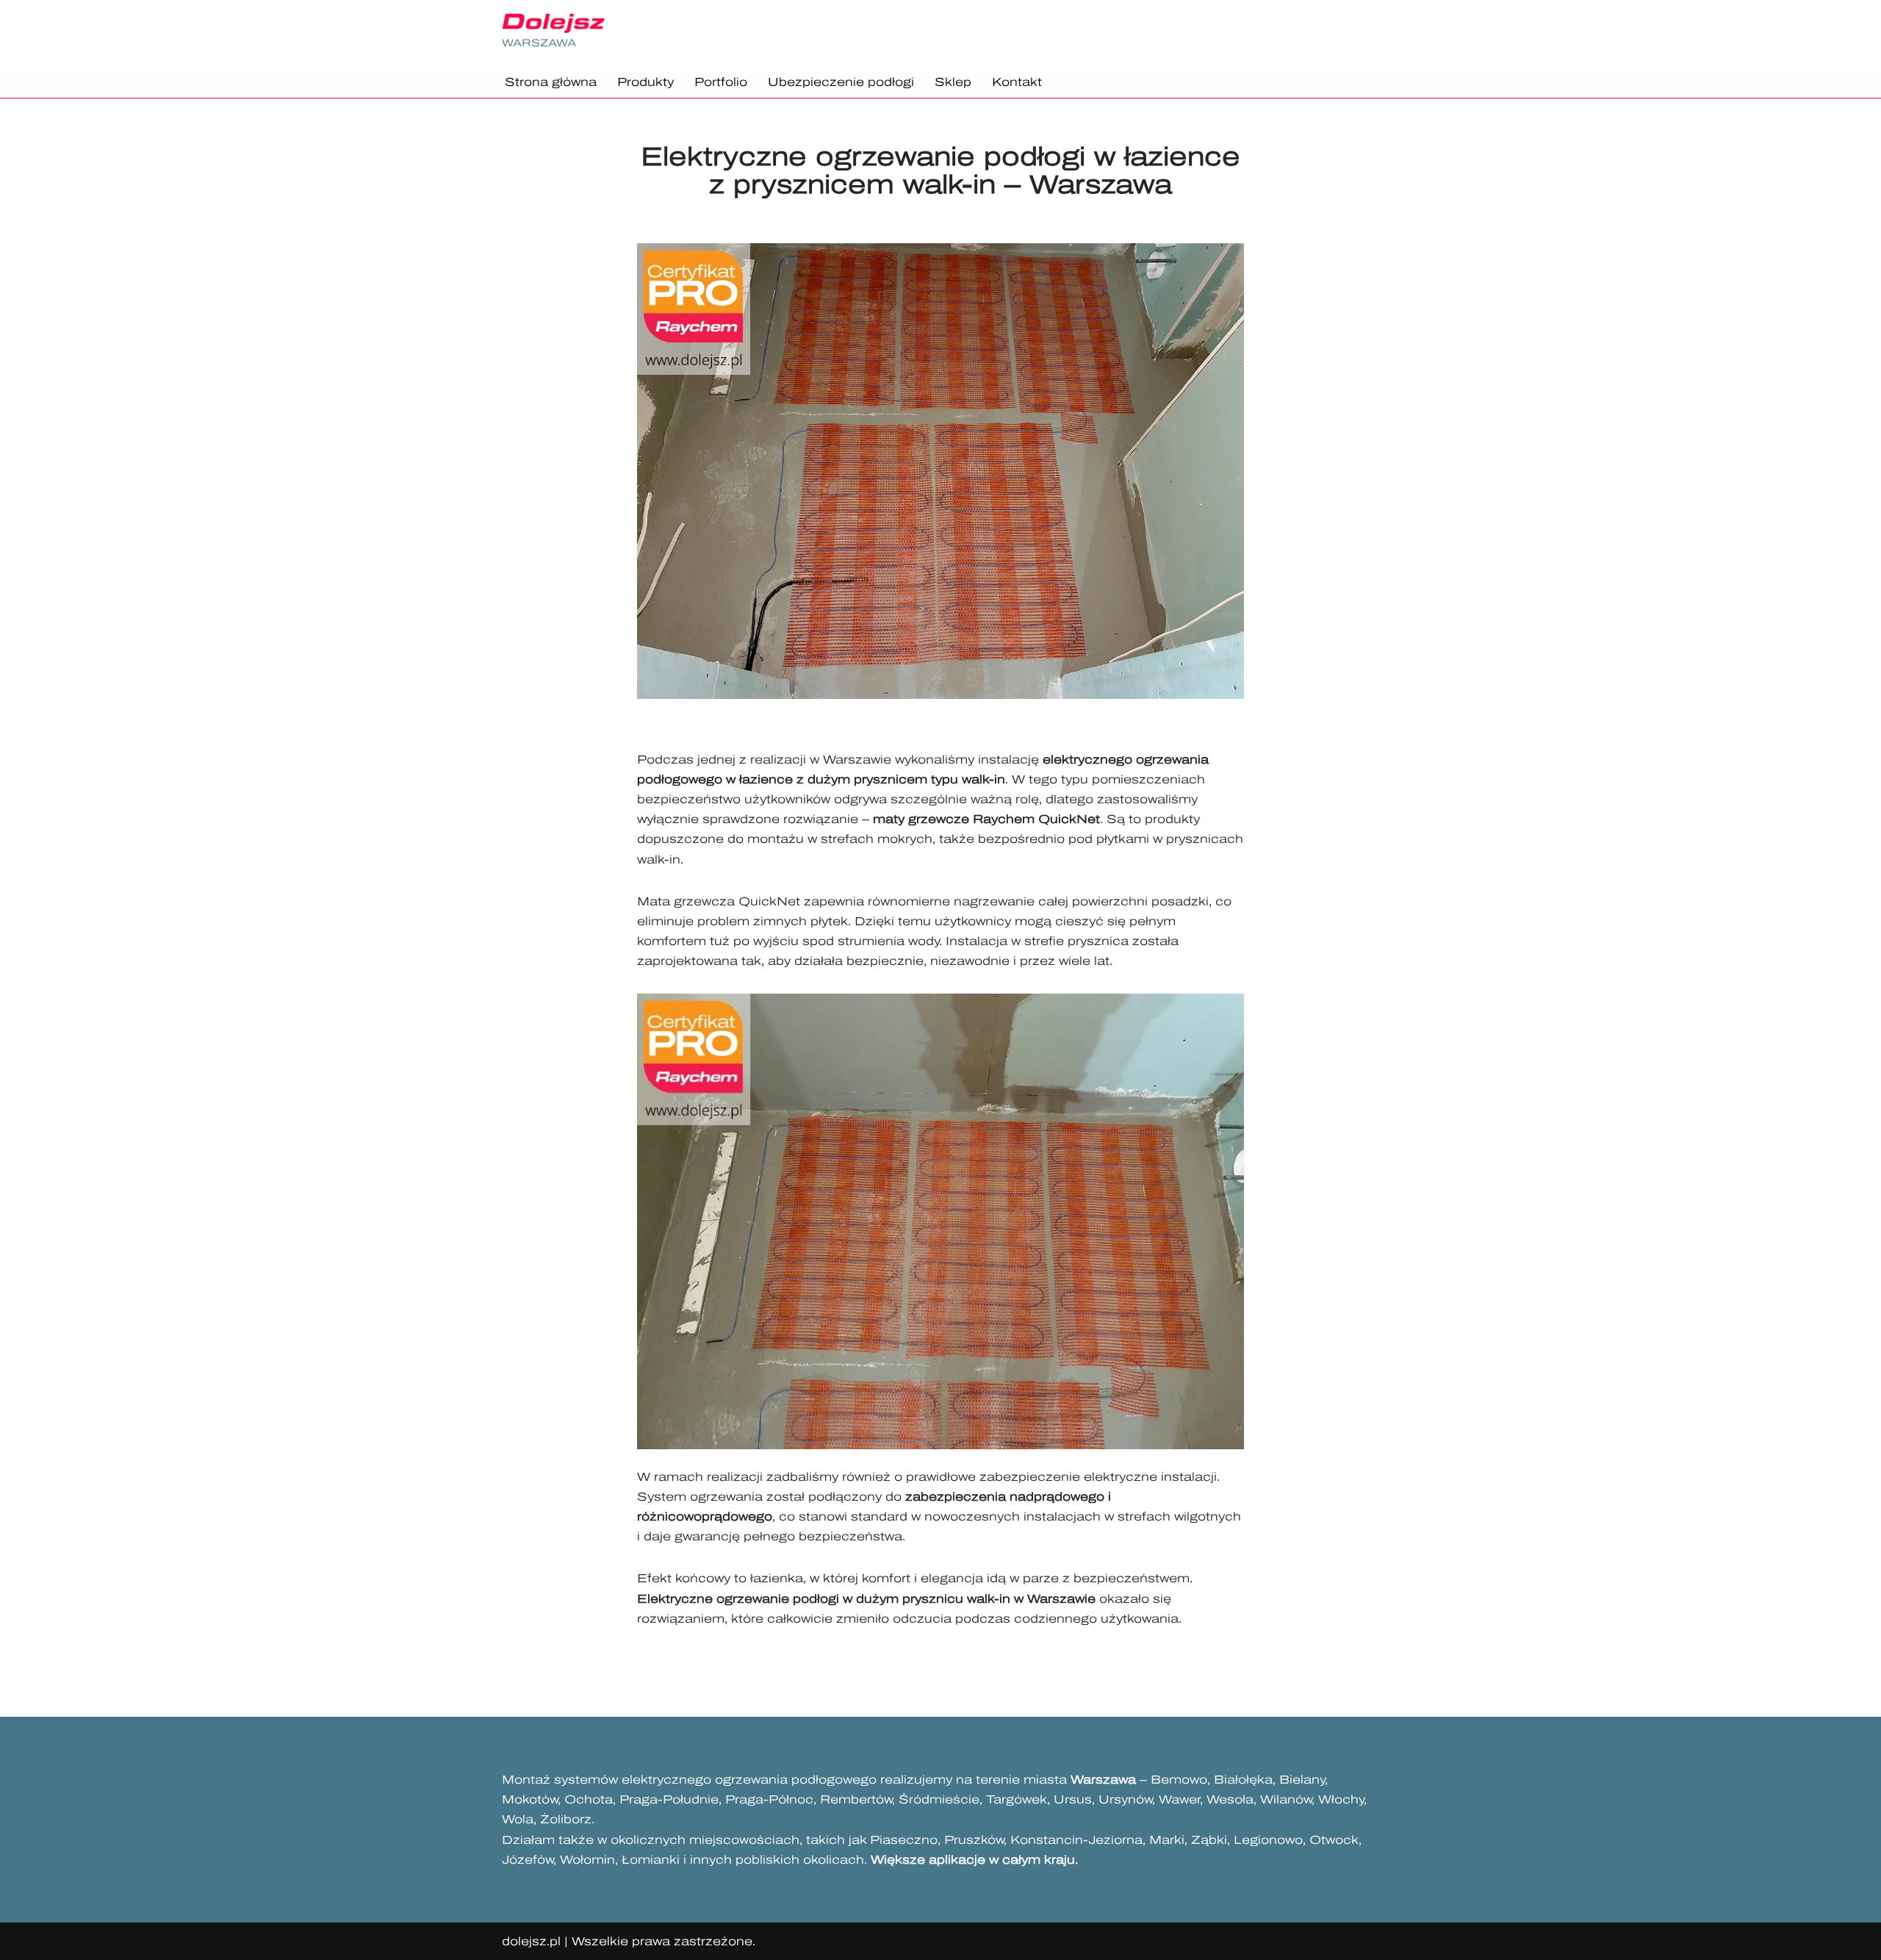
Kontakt (1017, 82)
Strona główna (551, 82)
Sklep (953, 82)
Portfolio (721, 82)
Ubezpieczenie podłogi (841, 82)
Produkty (645, 82)
